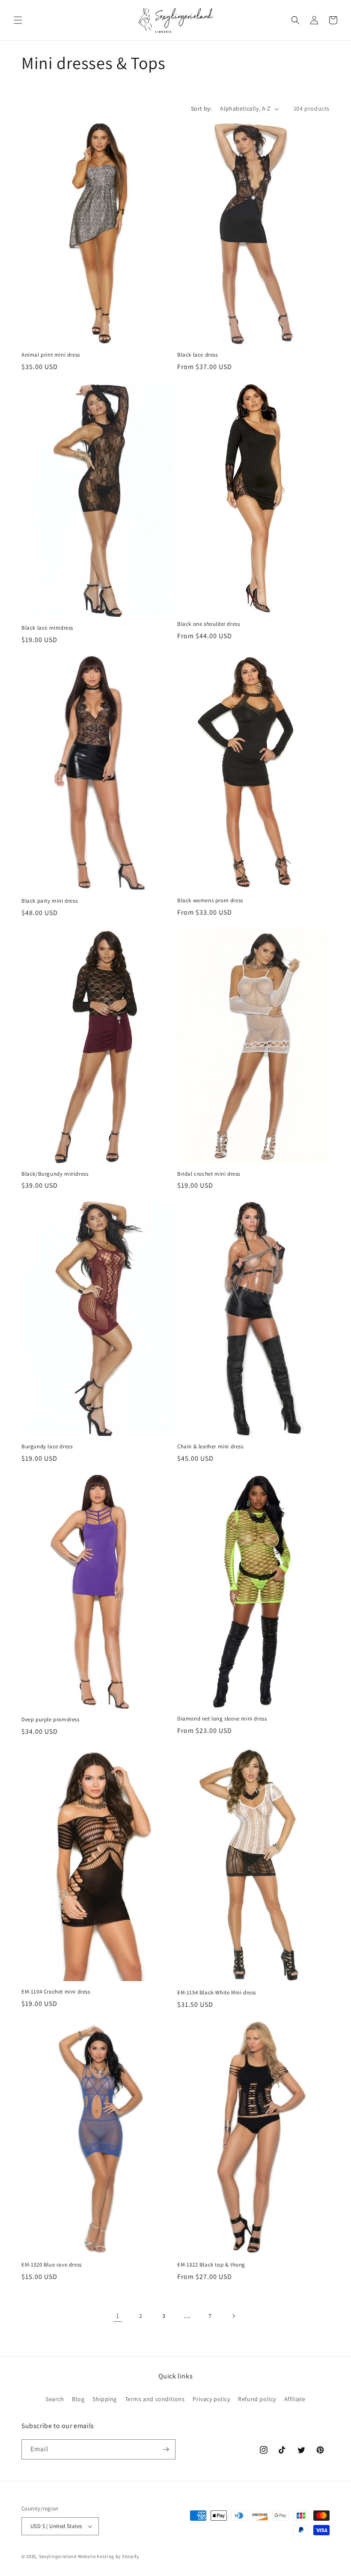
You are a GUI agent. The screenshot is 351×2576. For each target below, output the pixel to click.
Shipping (105, 2399)
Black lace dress (198, 355)
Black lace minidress (47, 628)
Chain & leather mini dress (210, 1447)
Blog (78, 2399)
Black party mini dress (49, 901)
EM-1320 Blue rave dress (52, 2265)
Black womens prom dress (210, 901)
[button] (18, 20)
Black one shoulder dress (208, 624)
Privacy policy (211, 2399)
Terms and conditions (155, 2399)
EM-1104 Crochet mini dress (56, 1992)
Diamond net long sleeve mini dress (222, 1719)
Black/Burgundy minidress (55, 1174)
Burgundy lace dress (47, 1447)
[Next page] (233, 2316)
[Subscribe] (166, 2449)
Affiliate (295, 2399)
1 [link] (118, 2316)
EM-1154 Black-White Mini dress (217, 1993)
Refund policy (257, 2399)
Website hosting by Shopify (109, 2556)
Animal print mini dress (51, 355)
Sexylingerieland (58, 2556)
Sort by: (201, 108)
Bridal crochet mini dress (209, 1174)
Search (55, 2399)
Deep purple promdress (51, 1720)
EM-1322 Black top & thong (211, 2265)
